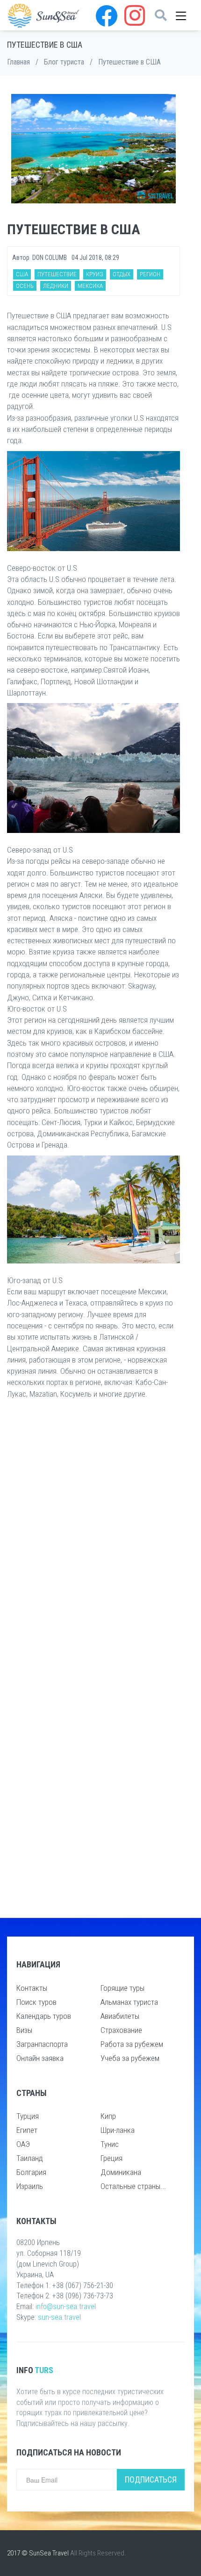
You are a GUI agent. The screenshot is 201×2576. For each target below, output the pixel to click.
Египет (27, 2130)
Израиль (30, 2186)
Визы (24, 2030)
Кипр (108, 2116)
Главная (18, 62)
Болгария (31, 2172)
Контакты (32, 1988)
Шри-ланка (118, 2130)
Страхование (121, 2030)
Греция (111, 2158)
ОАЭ (23, 2144)
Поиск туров (36, 2002)
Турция (28, 2116)
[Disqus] (93, 1542)
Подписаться (151, 2479)
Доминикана (121, 2172)
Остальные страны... (133, 2186)
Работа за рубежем (132, 2044)
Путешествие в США (129, 62)
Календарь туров (44, 2016)
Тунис (110, 2144)
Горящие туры (122, 1988)
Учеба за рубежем (130, 2058)
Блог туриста (64, 62)
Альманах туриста (129, 2002)
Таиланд (30, 2158)
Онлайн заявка (40, 2058)
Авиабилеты (120, 2016)
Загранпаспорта (42, 2044)
